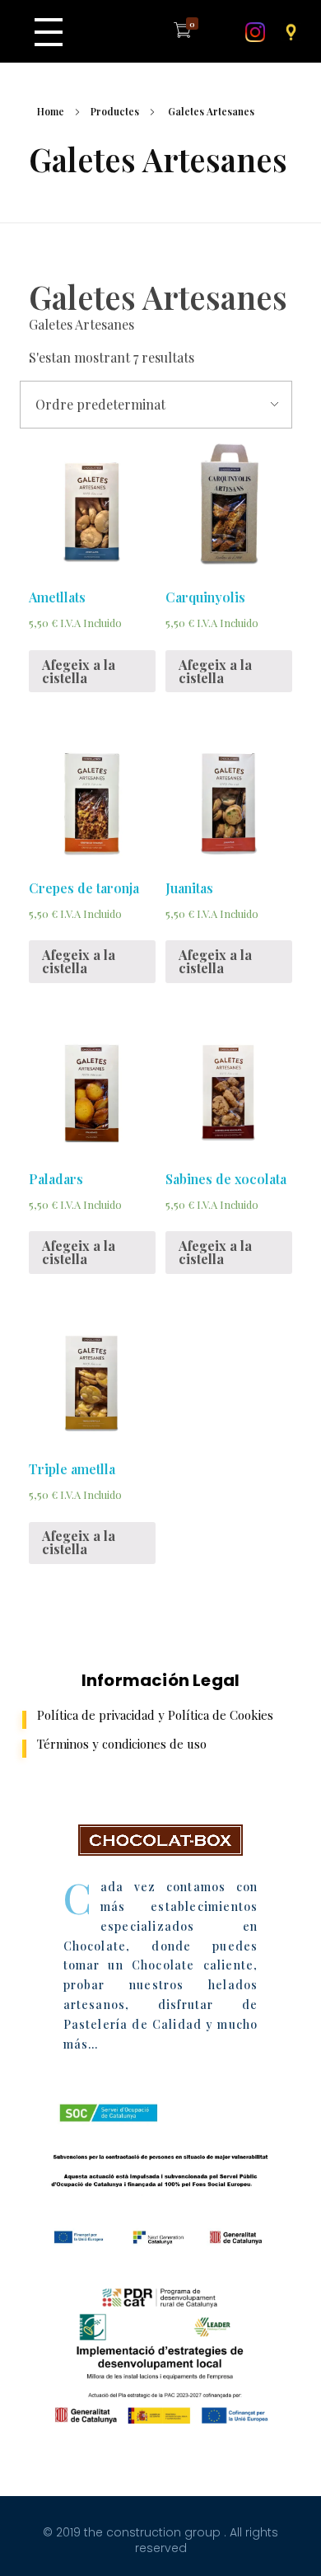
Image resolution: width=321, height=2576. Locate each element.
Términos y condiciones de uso (122, 1744)
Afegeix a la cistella (79, 671)
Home (51, 111)
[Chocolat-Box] (160, 1840)
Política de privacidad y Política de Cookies (155, 1715)
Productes (115, 111)
